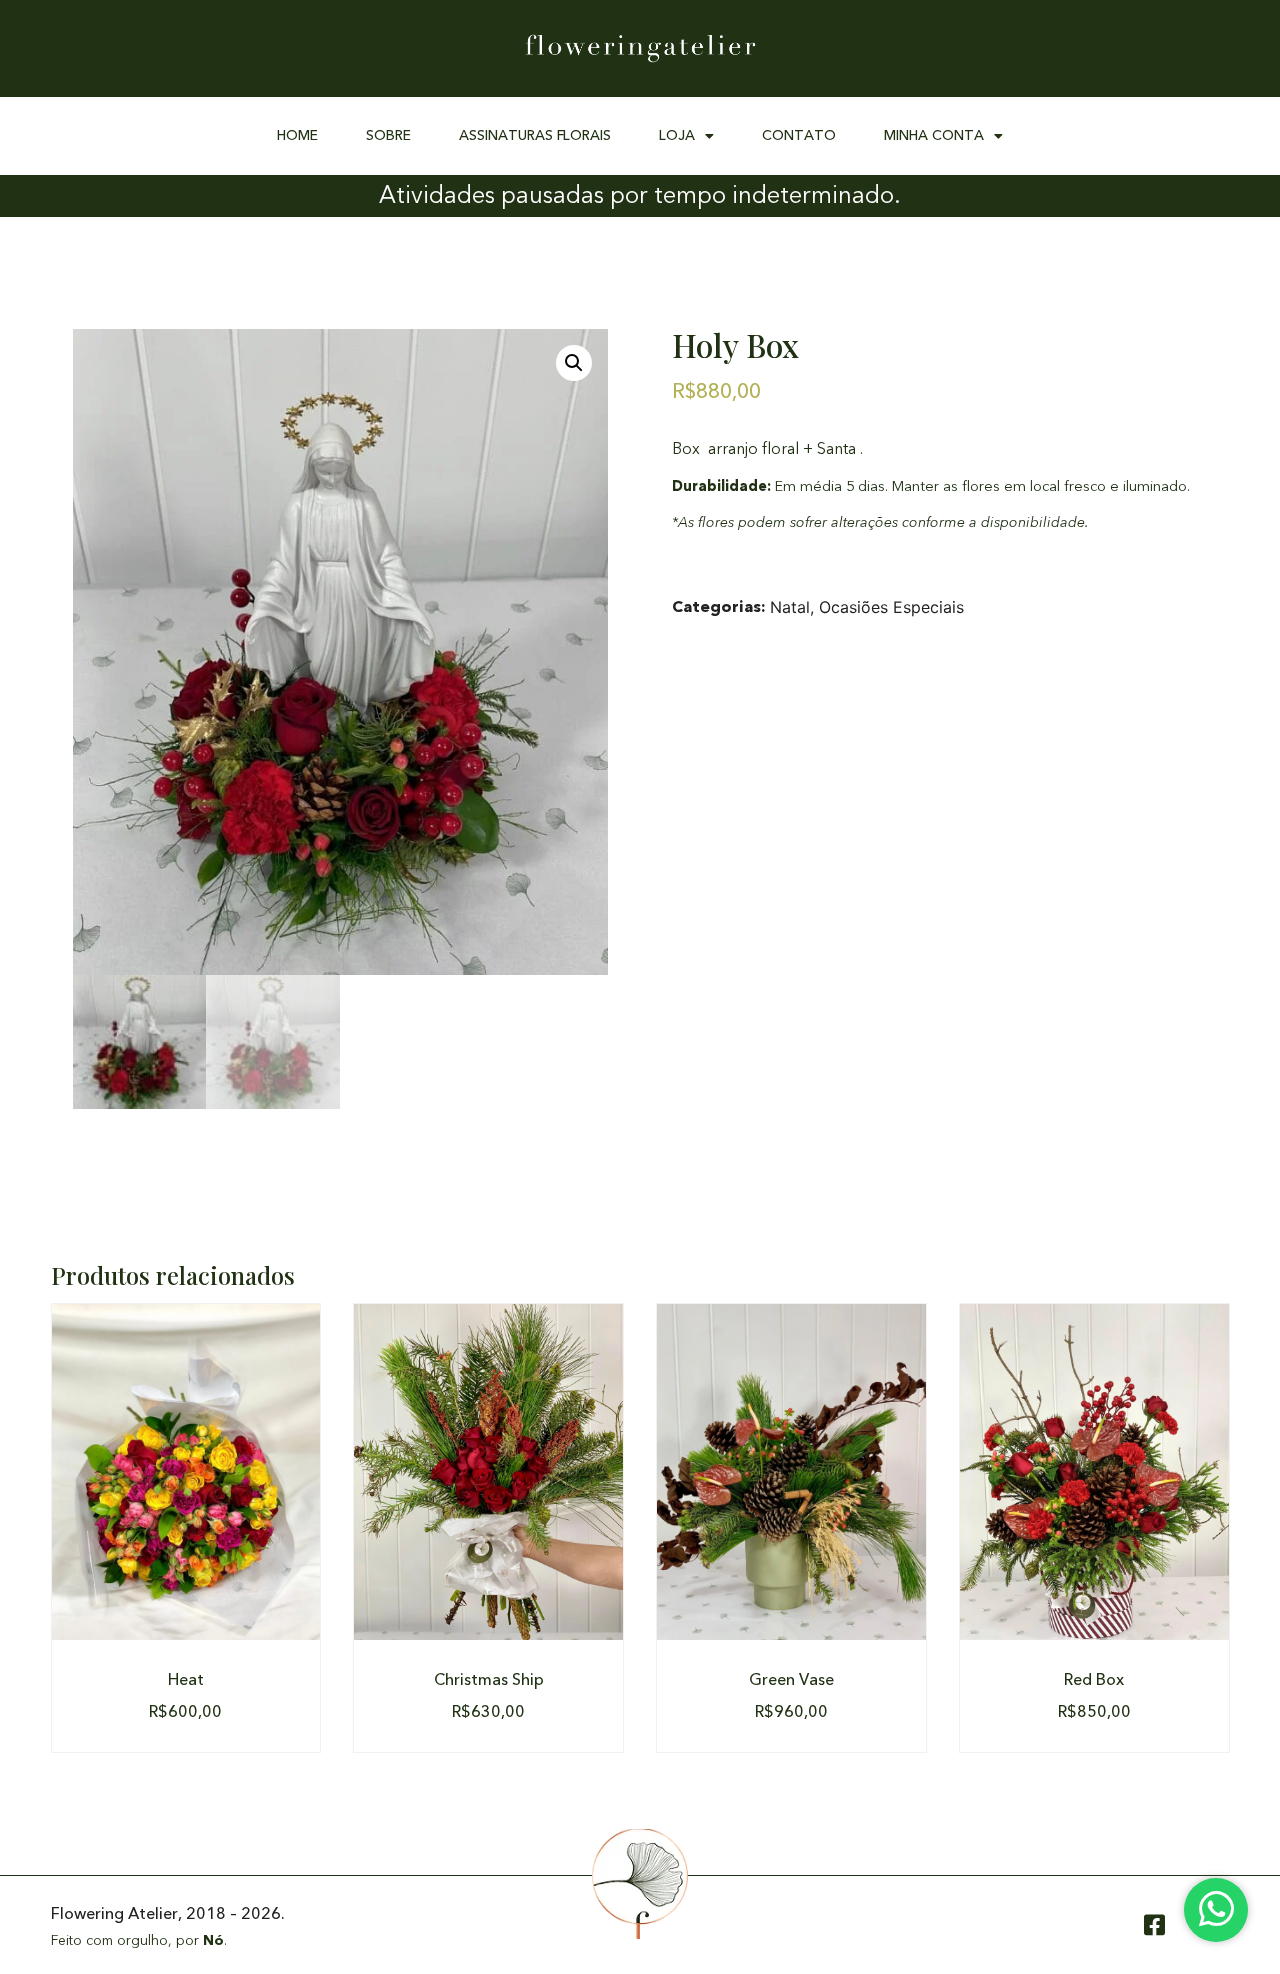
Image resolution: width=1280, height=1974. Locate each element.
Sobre (388, 135)
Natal (790, 607)
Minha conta (934, 135)
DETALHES (185, 1472)
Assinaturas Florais (535, 135)
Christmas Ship (489, 1680)
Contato (799, 135)
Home (297, 135)
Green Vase (791, 1680)
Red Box (1094, 1680)
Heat (186, 1680)
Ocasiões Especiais (891, 607)
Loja (677, 135)
